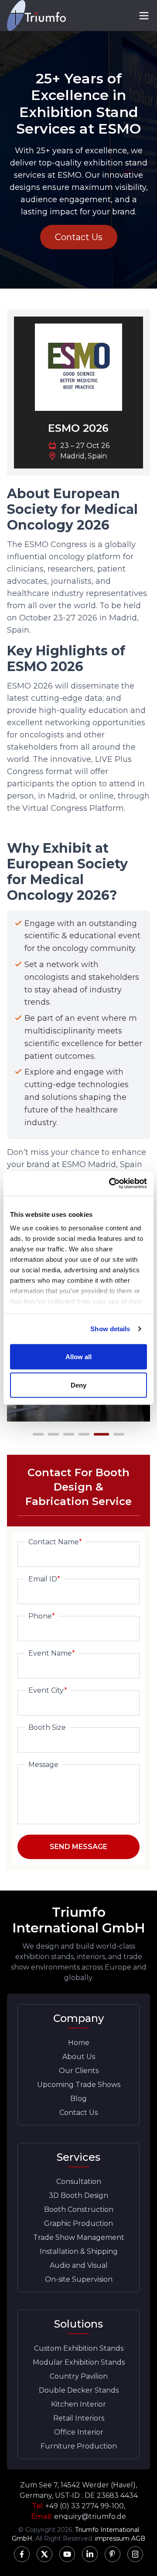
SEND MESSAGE (78, 1847)
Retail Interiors (79, 2418)
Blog (78, 2099)
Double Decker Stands (79, 2390)
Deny (78, 1385)
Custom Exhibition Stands (79, 2348)
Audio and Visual (79, 2265)
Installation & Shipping (79, 2251)
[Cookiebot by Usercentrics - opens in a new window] (111, 1184)
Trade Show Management (79, 2237)
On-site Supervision (79, 2279)
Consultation (79, 2182)
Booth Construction (79, 2209)
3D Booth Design (78, 2195)
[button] (38, 1434)
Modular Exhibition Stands (79, 2362)
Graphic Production (78, 2223)
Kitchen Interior (78, 2404)
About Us (79, 2057)
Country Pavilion (79, 2376)
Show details (110, 1329)
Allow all (79, 1356)
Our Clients (79, 2071)
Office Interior (79, 2432)
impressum (112, 2538)
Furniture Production (79, 2446)
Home (79, 2043)
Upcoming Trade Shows (79, 2085)
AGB (138, 2538)
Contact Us (79, 237)
